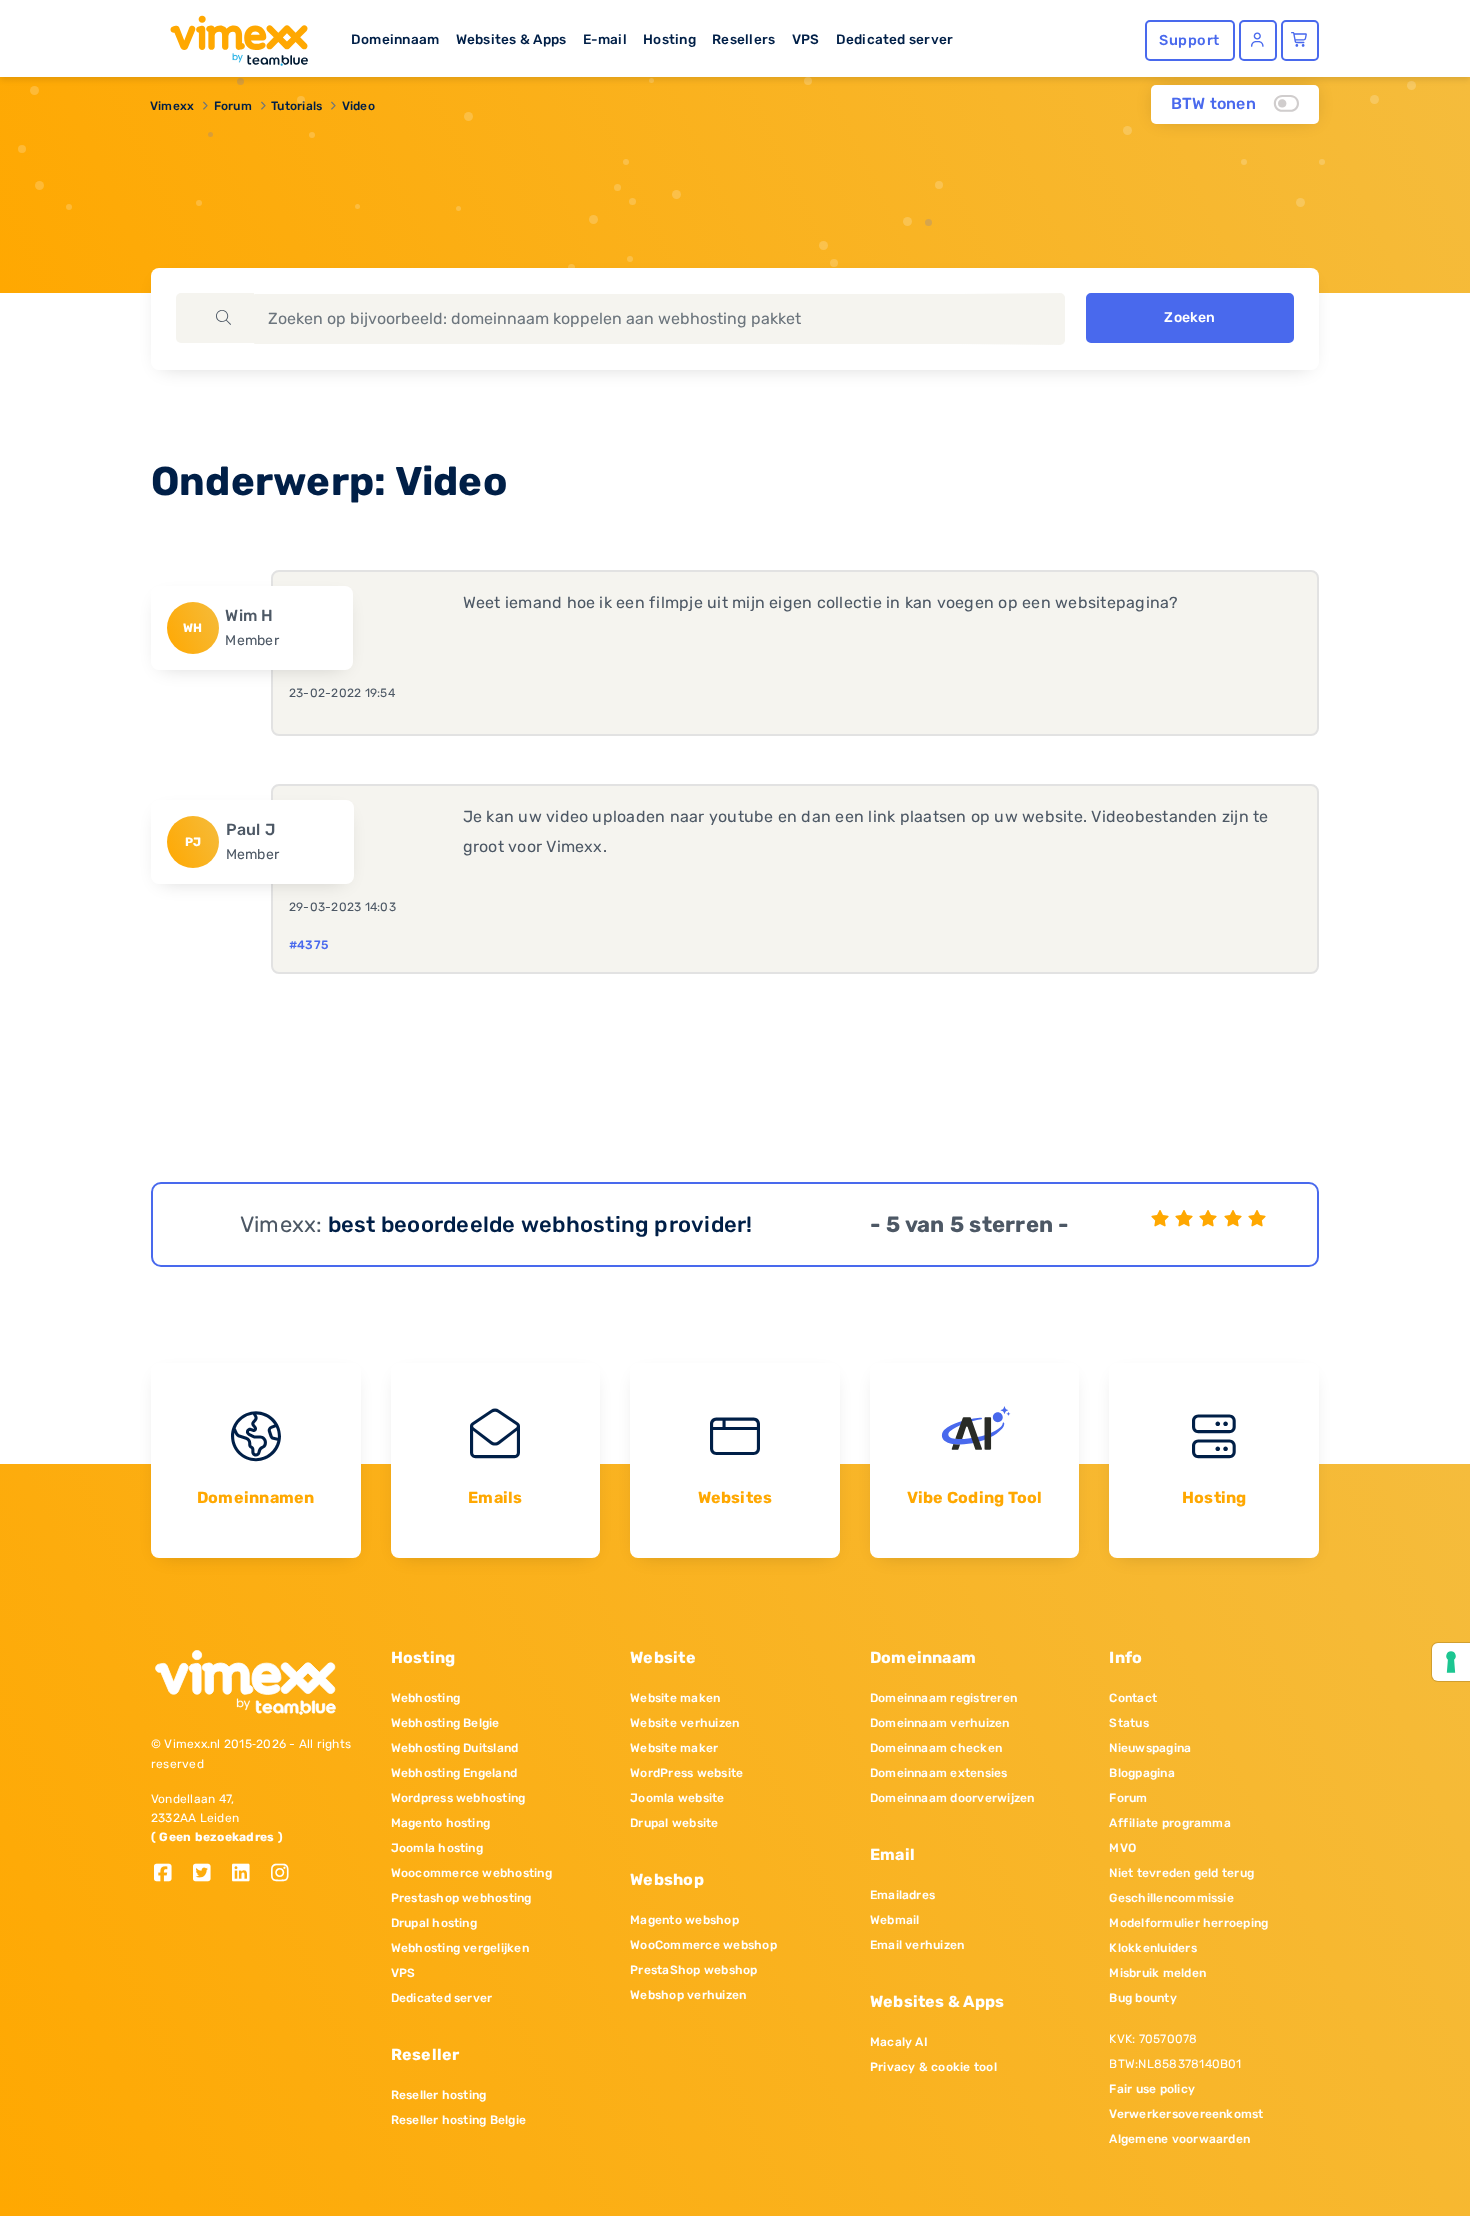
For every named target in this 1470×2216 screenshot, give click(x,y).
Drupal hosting (434, 1923)
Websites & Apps (511, 39)
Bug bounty (1142, 1998)
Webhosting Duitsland (455, 1748)
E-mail (605, 39)
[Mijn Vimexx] (1258, 40)
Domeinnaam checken (936, 1748)
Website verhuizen (684, 1723)
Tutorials (296, 106)
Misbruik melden (1157, 1973)
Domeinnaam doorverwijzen (952, 1798)
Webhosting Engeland (454, 1773)
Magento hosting (441, 1823)
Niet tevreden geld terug (1181, 1873)
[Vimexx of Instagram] (285, 1874)
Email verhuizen (917, 1945)
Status (1128, 1723)
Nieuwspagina (1150, 1748)
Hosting (669, 39)
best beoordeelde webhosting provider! (540, 1224)
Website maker (674, 1748)
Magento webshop (684, 1920)
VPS (806, 39)
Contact (1133, 1698)
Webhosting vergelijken (460, 1948)
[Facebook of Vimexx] (170, 1874)
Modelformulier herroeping (1188, 1923)
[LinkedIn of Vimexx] (248, 1874)
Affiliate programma (1170, 1823)
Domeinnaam (395, 39)
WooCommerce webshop (703, 1945)
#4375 (308, 945)
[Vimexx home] (231, 35)
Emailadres (902, 1895)
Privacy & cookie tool (933, 2067)
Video (358, 106)
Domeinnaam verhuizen (940, 1723)
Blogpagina (1141, 1773)
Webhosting (425, 1698)
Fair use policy (1152, 2089)
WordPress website (686, 1773)
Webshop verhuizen (688, 1995)
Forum (233, 106)
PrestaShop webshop (693, 1970)
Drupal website (674, 1823)
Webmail (895, 1920)
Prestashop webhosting (461, 1898)
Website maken (675, 1698)
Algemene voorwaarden (1179, 2139)
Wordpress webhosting (458, 1798)
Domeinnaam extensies (939, 1773)
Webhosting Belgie (445, 1723)
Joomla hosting (437, 1848)
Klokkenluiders (1152, 1948)
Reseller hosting (439, 2095)
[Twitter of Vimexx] (209, 1874)
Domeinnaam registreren (943, 1698)
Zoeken (1189, 317)
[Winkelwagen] (1300, 40)
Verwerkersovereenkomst (1186, 2114)
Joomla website (677, 1798)
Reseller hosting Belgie (459, 2120)
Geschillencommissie (1171, 1898)
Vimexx (172, 106)
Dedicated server (895, 39)
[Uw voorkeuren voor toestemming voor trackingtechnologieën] (1451, 1662)
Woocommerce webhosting (471, 1873)
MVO (1122, 1848)
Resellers (743, 39)
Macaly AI (899, 2042)
